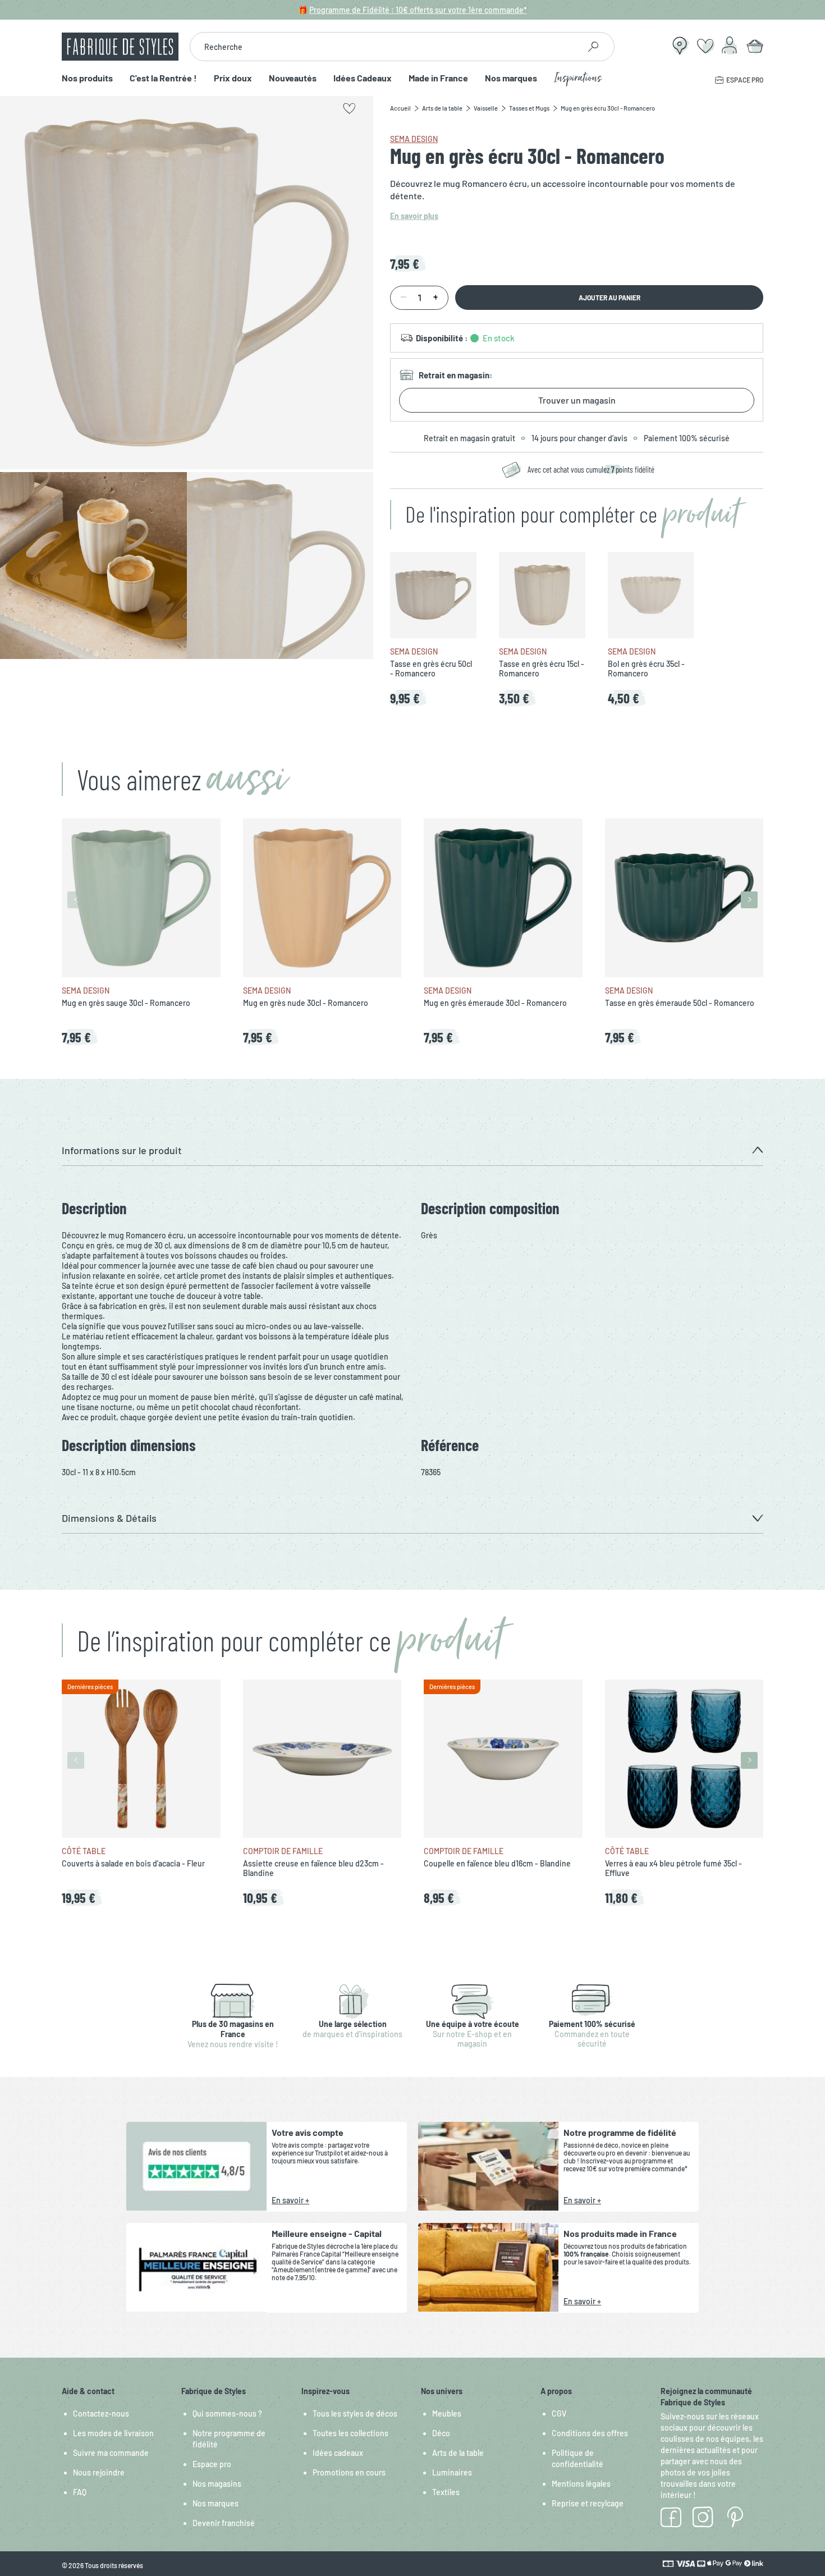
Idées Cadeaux (363, 78)
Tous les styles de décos (355, 2413)
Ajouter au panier (609, 298)
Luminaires (452, 2472)
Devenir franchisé (224, 2523)
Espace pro (212, 2464)
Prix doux (233, 78)
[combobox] (385, 47)
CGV (559, 2413)
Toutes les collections (350, 2433)
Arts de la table (458, 2453)
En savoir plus (414, 216)
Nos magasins (217, 2484)
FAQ (80, 2492)
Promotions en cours (349, 2472)
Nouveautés (293, 78)
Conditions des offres (590, 2433)
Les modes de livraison (113, 2433)
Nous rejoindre (99, 2472)
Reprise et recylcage (588, 2503)
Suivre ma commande (111, 2453)
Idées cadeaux (338, 2453)
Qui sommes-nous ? (227, 2413)
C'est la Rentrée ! (163, 78)
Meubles (447, 2413)
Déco (441, 2433)
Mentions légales (581, 2484)
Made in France (438, 78)
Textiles (446, 2492)
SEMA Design (414, 139)
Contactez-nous (101, 2413)
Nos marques (511, 78)
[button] (412, 1150)
